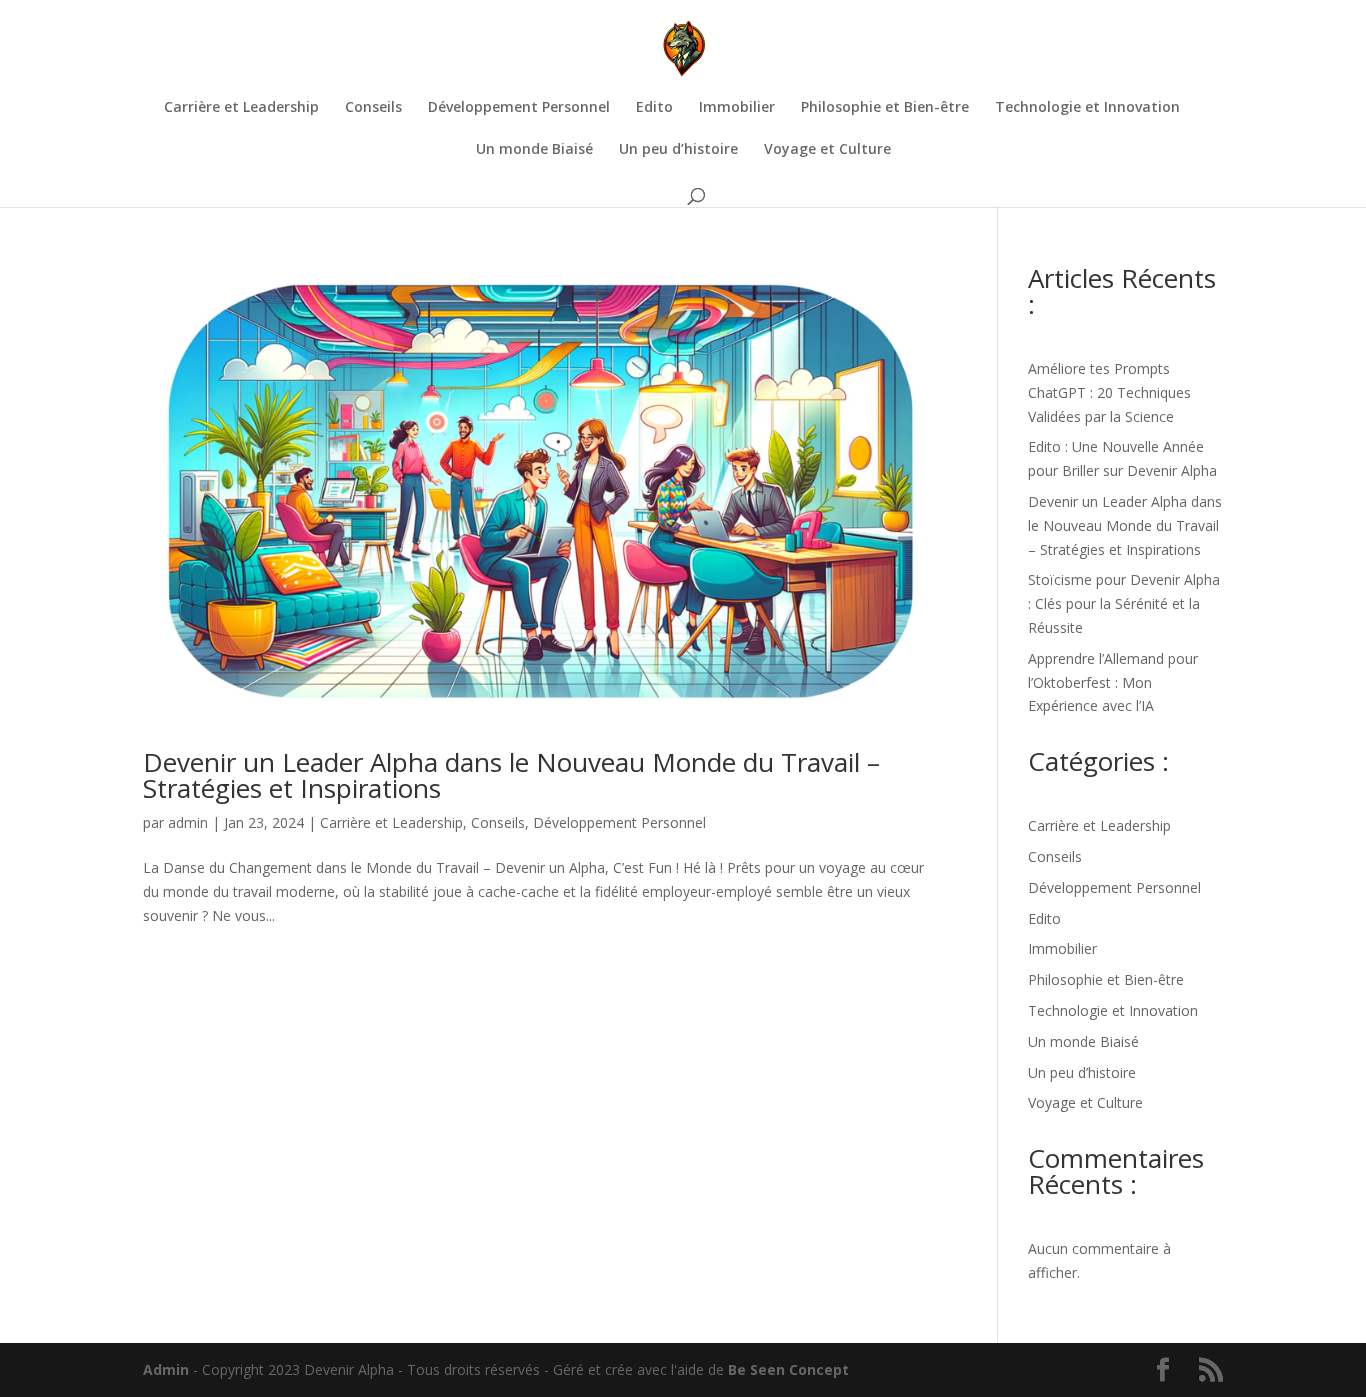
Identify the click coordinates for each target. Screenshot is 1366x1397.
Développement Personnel (519, 108)
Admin (166, 1369)
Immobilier (737, 108)
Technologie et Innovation (1087, 108)
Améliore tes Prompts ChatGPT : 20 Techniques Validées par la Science (1109, 392)
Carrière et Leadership (241, 108)
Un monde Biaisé (534, 150)
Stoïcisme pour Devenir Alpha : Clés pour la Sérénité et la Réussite (1124, 603)
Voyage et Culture (827, 150)
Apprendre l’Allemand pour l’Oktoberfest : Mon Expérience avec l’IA (1113, 682)
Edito (654, 108)
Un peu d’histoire (678, 150)
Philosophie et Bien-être (885, 108)
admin (188, 822)
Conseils (373, 108)
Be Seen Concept (788, 1369)
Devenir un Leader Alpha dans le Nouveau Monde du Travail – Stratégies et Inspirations (511, 775)
